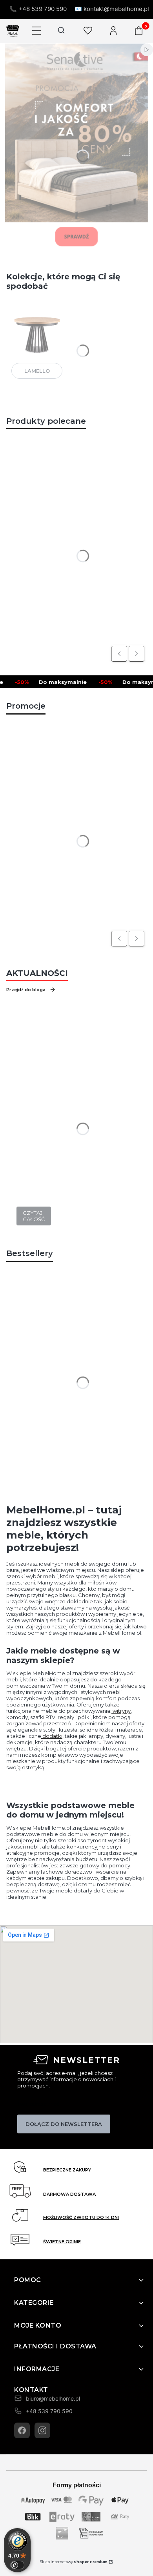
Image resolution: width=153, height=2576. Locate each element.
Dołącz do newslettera (64, 2124)
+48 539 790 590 (49, 2411)
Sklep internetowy (74, 2562)
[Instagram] (42, 2430)
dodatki (52, 1736)
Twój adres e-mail (38, 2104)
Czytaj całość (34, 1216)
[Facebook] (22, 2430)
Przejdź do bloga (26, 990)
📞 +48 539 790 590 (38, 9)
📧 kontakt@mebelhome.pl (112, 9)
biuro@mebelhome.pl (53, 2398)
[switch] (17, 2565)
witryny (121, 1711)
